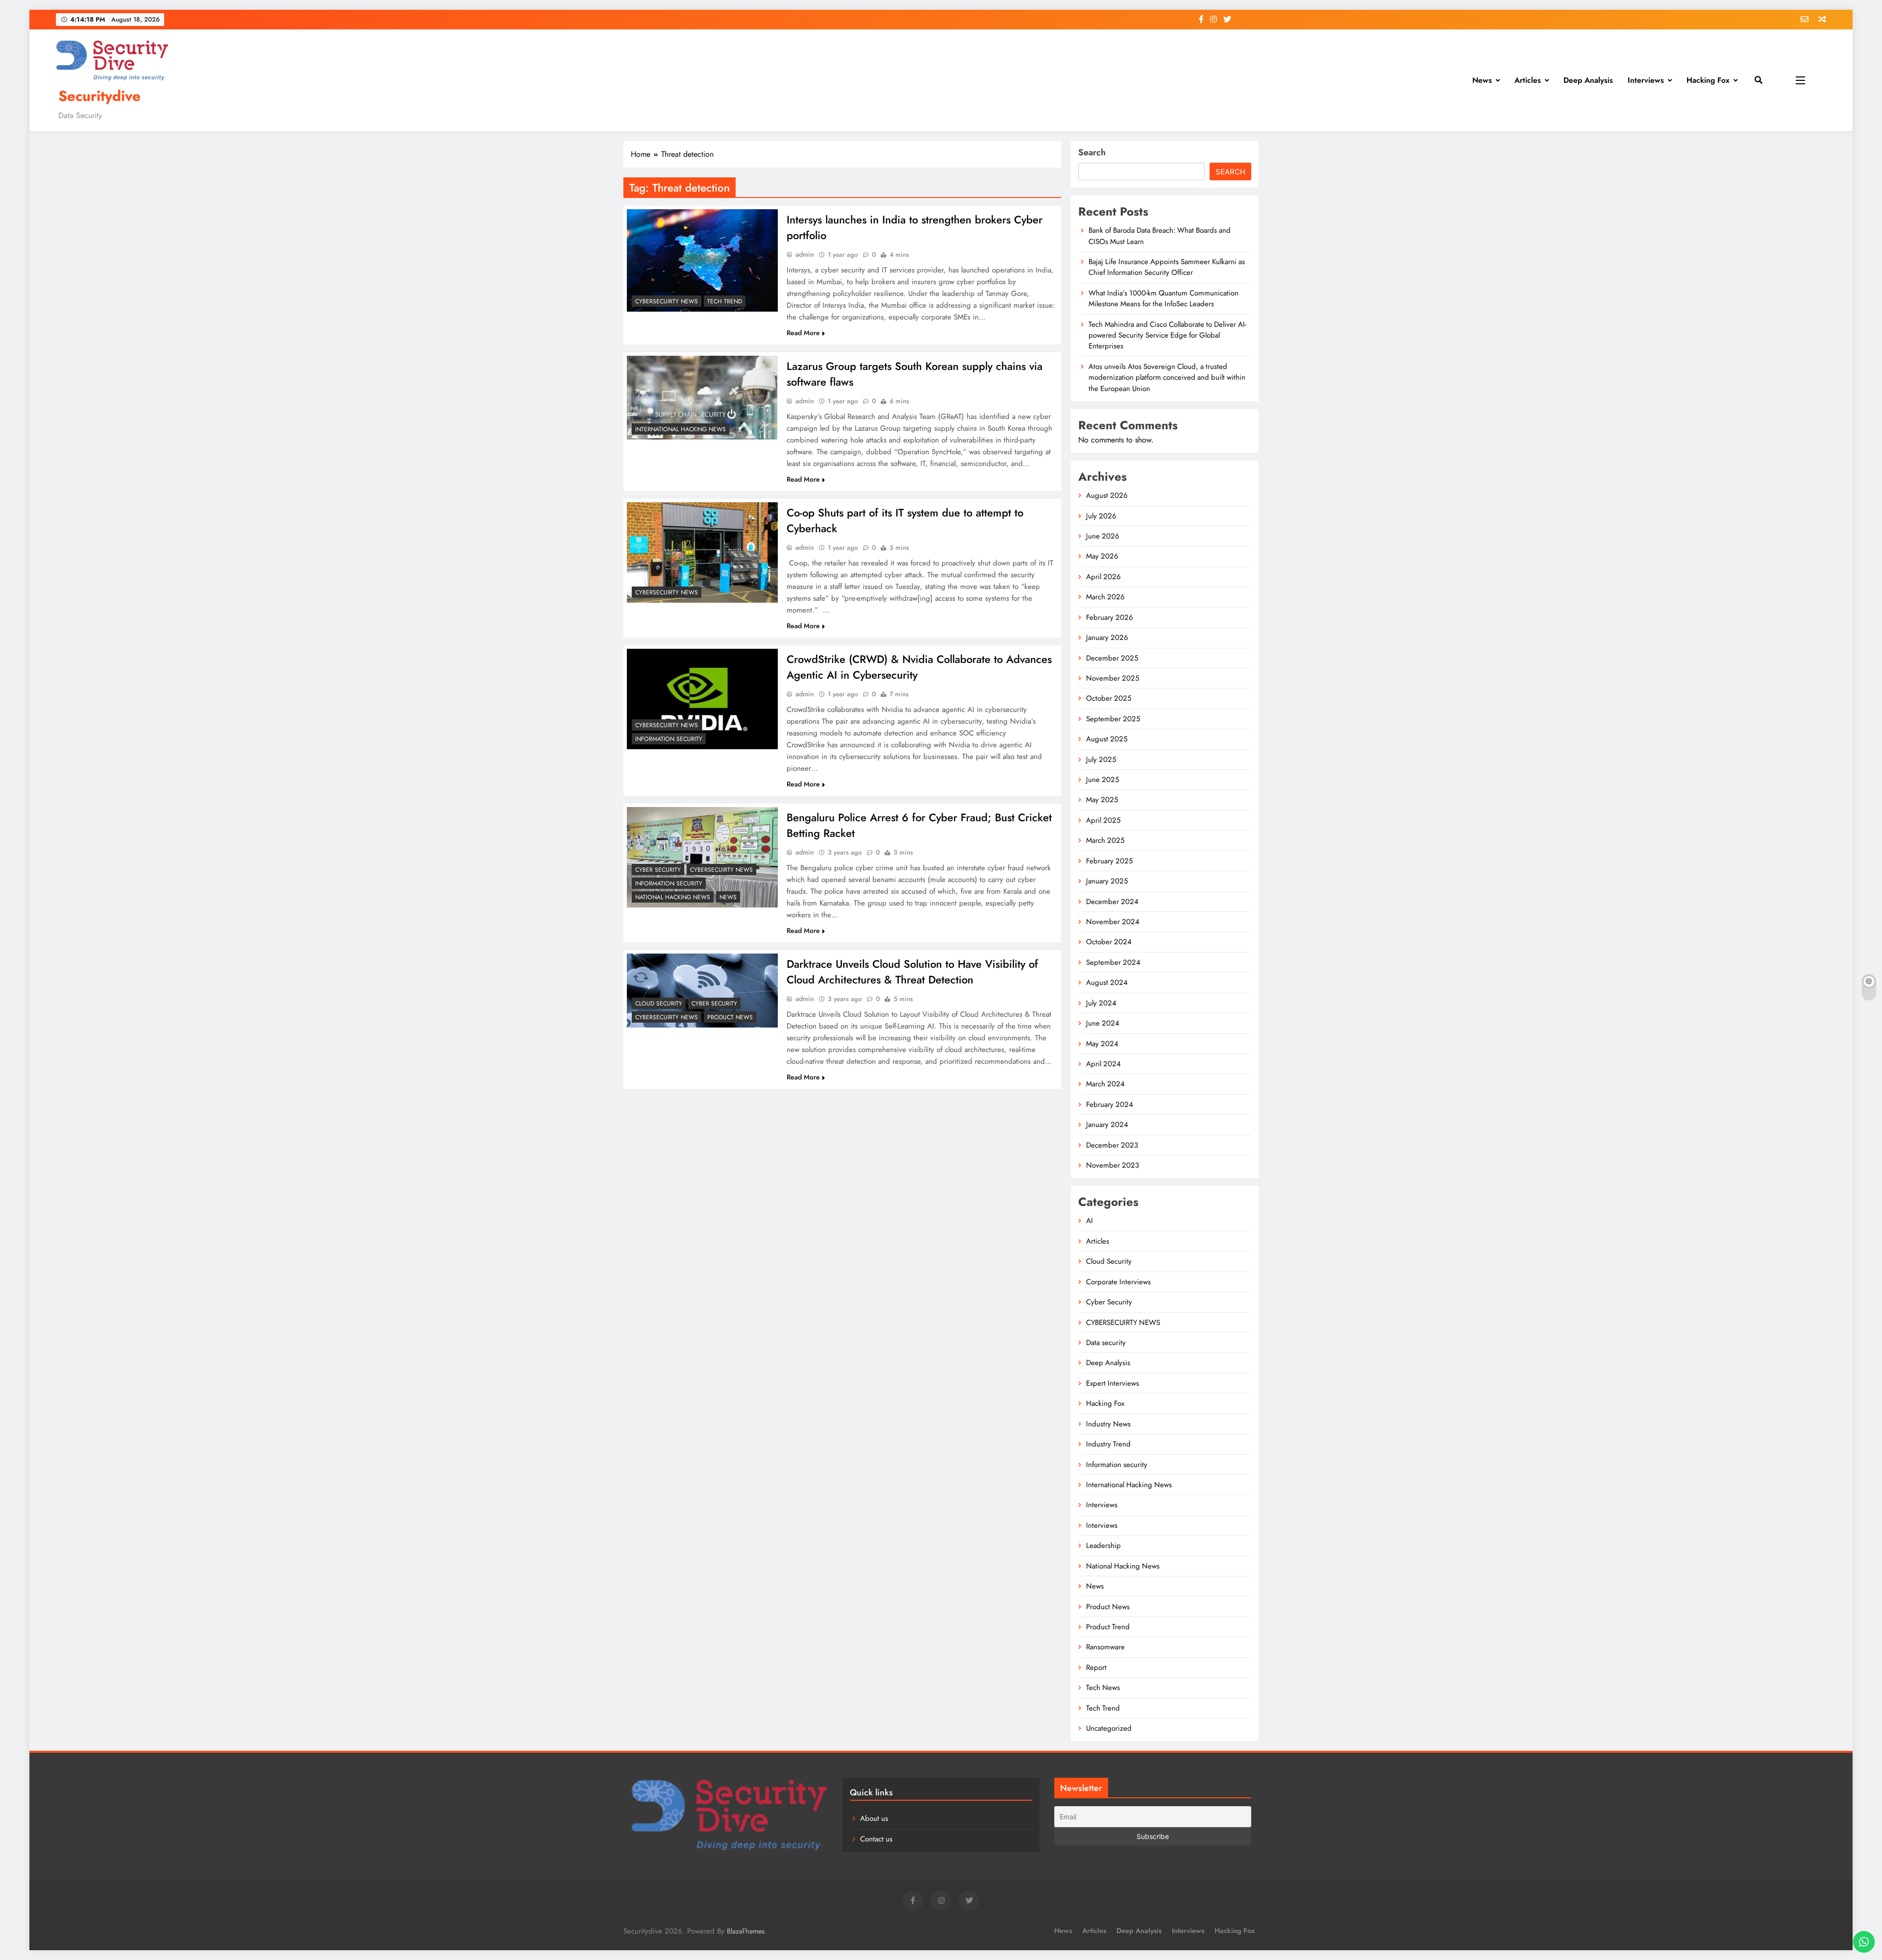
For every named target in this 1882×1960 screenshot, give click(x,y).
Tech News (1103, 1688)
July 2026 (1101, 516)
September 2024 (1113, 962)
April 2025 (1103, 820)
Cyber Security (658, 870)
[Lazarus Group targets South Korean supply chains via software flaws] (702, 398)
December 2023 (1112, 1145)
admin (805, 254)
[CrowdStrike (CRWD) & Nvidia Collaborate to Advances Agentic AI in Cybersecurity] (702, 699)
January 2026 (1107, 637)
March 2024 (1105, 1084)
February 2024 (1110, 1104)
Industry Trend (1108, 1444)
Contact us (876, 1839)
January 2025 (1107, 881)
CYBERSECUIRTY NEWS (667, 301)
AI (1090, 1221)
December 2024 (1112, 902)
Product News (730, 1017)
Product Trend (1108, 1627)
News (1482, 80)
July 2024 (1101, 1003)
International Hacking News (681, 429)
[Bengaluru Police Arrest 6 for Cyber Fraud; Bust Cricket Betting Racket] (702, 857)
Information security (669, 739)
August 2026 (1107, 495)
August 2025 (1107, 739)
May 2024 (1102, 1044)
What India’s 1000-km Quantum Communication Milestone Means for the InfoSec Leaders (1164, 298)
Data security (1106, 1343)
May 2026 (1102, 556)
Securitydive (99, 96)
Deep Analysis (1588, 80)
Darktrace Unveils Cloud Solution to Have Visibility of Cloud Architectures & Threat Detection (912, 972)
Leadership (1103, 1545)
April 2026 (1103, 577)
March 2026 (1105, 597)
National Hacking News (673, 897)
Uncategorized (1109, 1728)
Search (1092, 152)
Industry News (1108, 1424)
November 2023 (1113, 1165)
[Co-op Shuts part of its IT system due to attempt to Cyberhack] (702, 552)
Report (1096, 1667)
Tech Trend (725, 301)
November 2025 (1113, 678)
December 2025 (1112, 658)
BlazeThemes (746, 1931)
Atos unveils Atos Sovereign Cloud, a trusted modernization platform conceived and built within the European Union (1167, 378)
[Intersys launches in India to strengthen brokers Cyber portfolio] (702, 260)
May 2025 (1102, 800)
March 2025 (1105, 840)
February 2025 (1109, 861)
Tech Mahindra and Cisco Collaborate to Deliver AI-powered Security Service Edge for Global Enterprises (1167, 335)
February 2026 (1110, 617)
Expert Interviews (1113, 1383)
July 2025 (1101, 759)
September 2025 (1113, 719)
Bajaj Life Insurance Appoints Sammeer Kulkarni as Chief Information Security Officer (1167, 267)
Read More (803, 333)
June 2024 (1103, 1023)
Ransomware (1105, 1647)
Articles (1528, 80)
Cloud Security (659, 1004)
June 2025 (1102, 780)
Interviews (1646, 80)
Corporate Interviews (1118, 1282)
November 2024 (1113, 922)
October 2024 (1109, 942)
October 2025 (1109, 698)
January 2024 (1107, 1125)
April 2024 (1103, 1064)
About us (874, 1818)
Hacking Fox (1708, 80)
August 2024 (1107, 982)
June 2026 (1103, 536)
